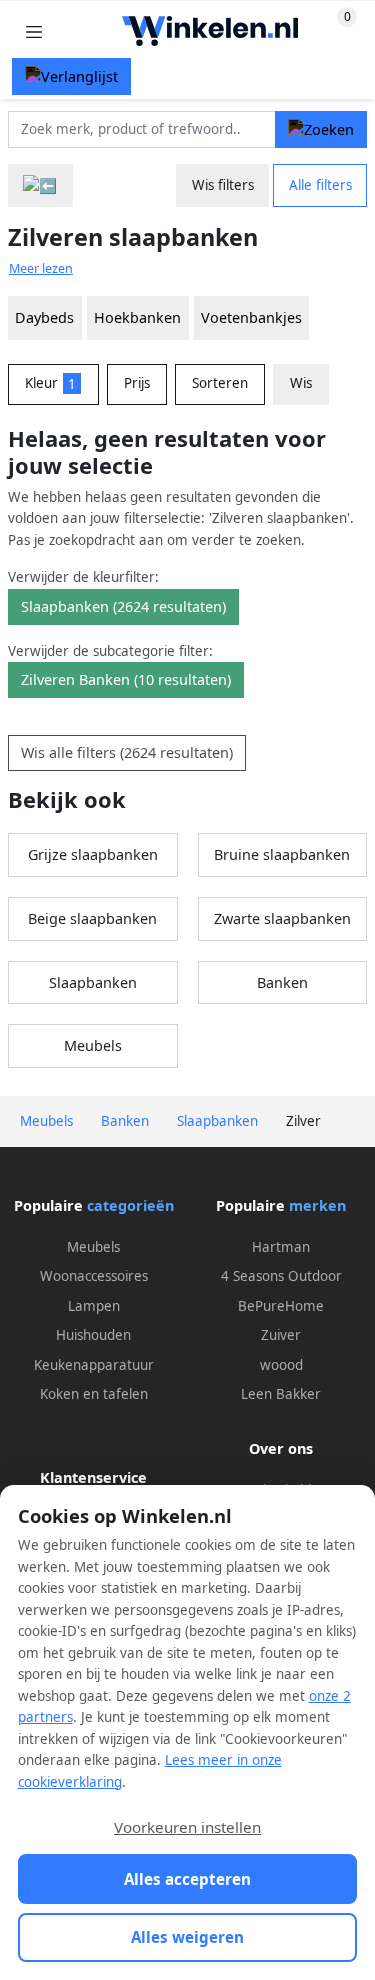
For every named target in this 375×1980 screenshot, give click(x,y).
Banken (282, 982)
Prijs (137, 383)
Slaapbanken (93, 982)
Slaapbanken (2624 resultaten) (123, 606)
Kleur (50, 383)
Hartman (281, 1247)
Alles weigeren (187, 1937)
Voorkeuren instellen (187, 1827)
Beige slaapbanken (92, 918)
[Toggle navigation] (34, 31)
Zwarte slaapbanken (282, 918)
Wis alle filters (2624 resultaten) (127, 752)
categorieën (130, 1205)
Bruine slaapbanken (282, 854)
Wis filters (223, 185)
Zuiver (281, 1335)
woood (281, 1365)
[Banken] (40, 185)
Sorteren (220, 383)
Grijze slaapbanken (93, 854)
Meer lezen (41, 268)
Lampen (94, 1306)
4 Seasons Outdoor (281, 1276)
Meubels (93, 1045)
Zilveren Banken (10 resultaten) (126, 679)
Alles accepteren (187, 1879)
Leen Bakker (281, 1394)
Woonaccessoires (94, 1276)
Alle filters (320, 185)
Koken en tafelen (94, 1394)
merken (317, 1205)
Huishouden (93, 1335)
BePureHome (281, 1306)
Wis (301, 383)
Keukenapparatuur (94, 1365)
